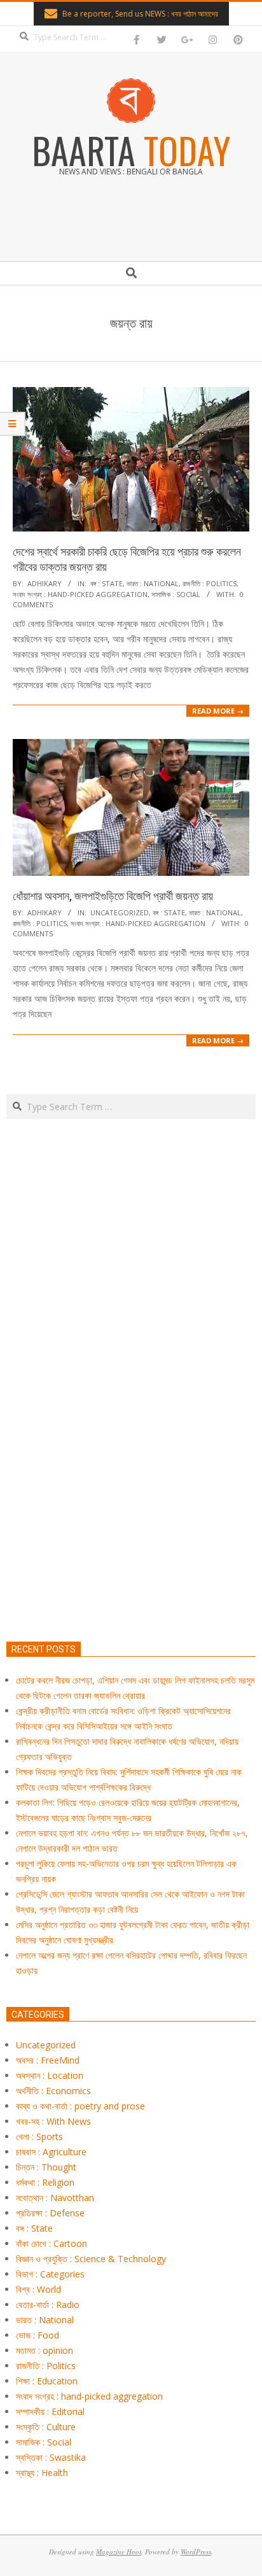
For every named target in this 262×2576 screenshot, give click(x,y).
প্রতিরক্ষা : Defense (50, 2213)
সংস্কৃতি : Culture (46, 2427)
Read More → (218, 711)
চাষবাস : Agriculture (51, 2152)
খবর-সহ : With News (53, 2121)
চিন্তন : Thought (46, 2167)
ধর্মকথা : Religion (45, 2182)
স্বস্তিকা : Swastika (51, 2457)
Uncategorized (120, 912)
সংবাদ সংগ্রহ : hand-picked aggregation (80, 594)
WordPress (196, 2551)
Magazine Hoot (119, 2551)
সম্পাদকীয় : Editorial (50, 2411)
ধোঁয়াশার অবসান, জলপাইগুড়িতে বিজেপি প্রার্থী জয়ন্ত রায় (113, 896)
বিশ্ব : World (38, 2289)
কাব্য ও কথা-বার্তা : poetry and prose (80, 2106)
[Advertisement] (131, 1440)
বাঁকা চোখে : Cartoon (52, 2243)
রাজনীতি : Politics (210, 583)
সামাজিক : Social (176, 594)
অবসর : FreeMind (48, 2060)
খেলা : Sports (39, 2136)
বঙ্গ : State (107, 583)
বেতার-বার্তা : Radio (48, 2305)
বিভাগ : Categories (50, 2274)
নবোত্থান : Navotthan (55, 2198)
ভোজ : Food (38, 2335)
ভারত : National (153, 583)
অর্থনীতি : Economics (53, 2091)
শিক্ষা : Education (47, 2381)
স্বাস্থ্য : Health (42, 2473)
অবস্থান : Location (50, 2075)
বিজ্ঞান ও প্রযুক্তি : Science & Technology (91, 2259)
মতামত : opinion (45, 2350)
